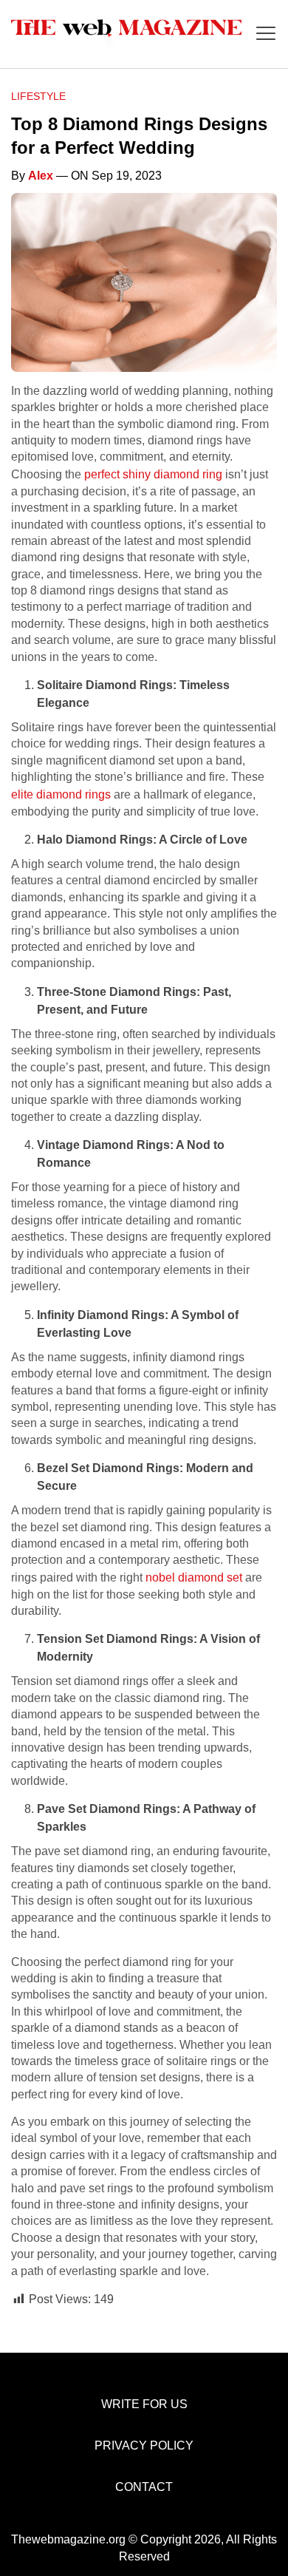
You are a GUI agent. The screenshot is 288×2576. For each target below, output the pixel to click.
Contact (144, 2487)
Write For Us (144, 2404)
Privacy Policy (144, 2445)
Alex (41, 176)
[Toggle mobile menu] (266, 34)
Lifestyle (38, 96)
